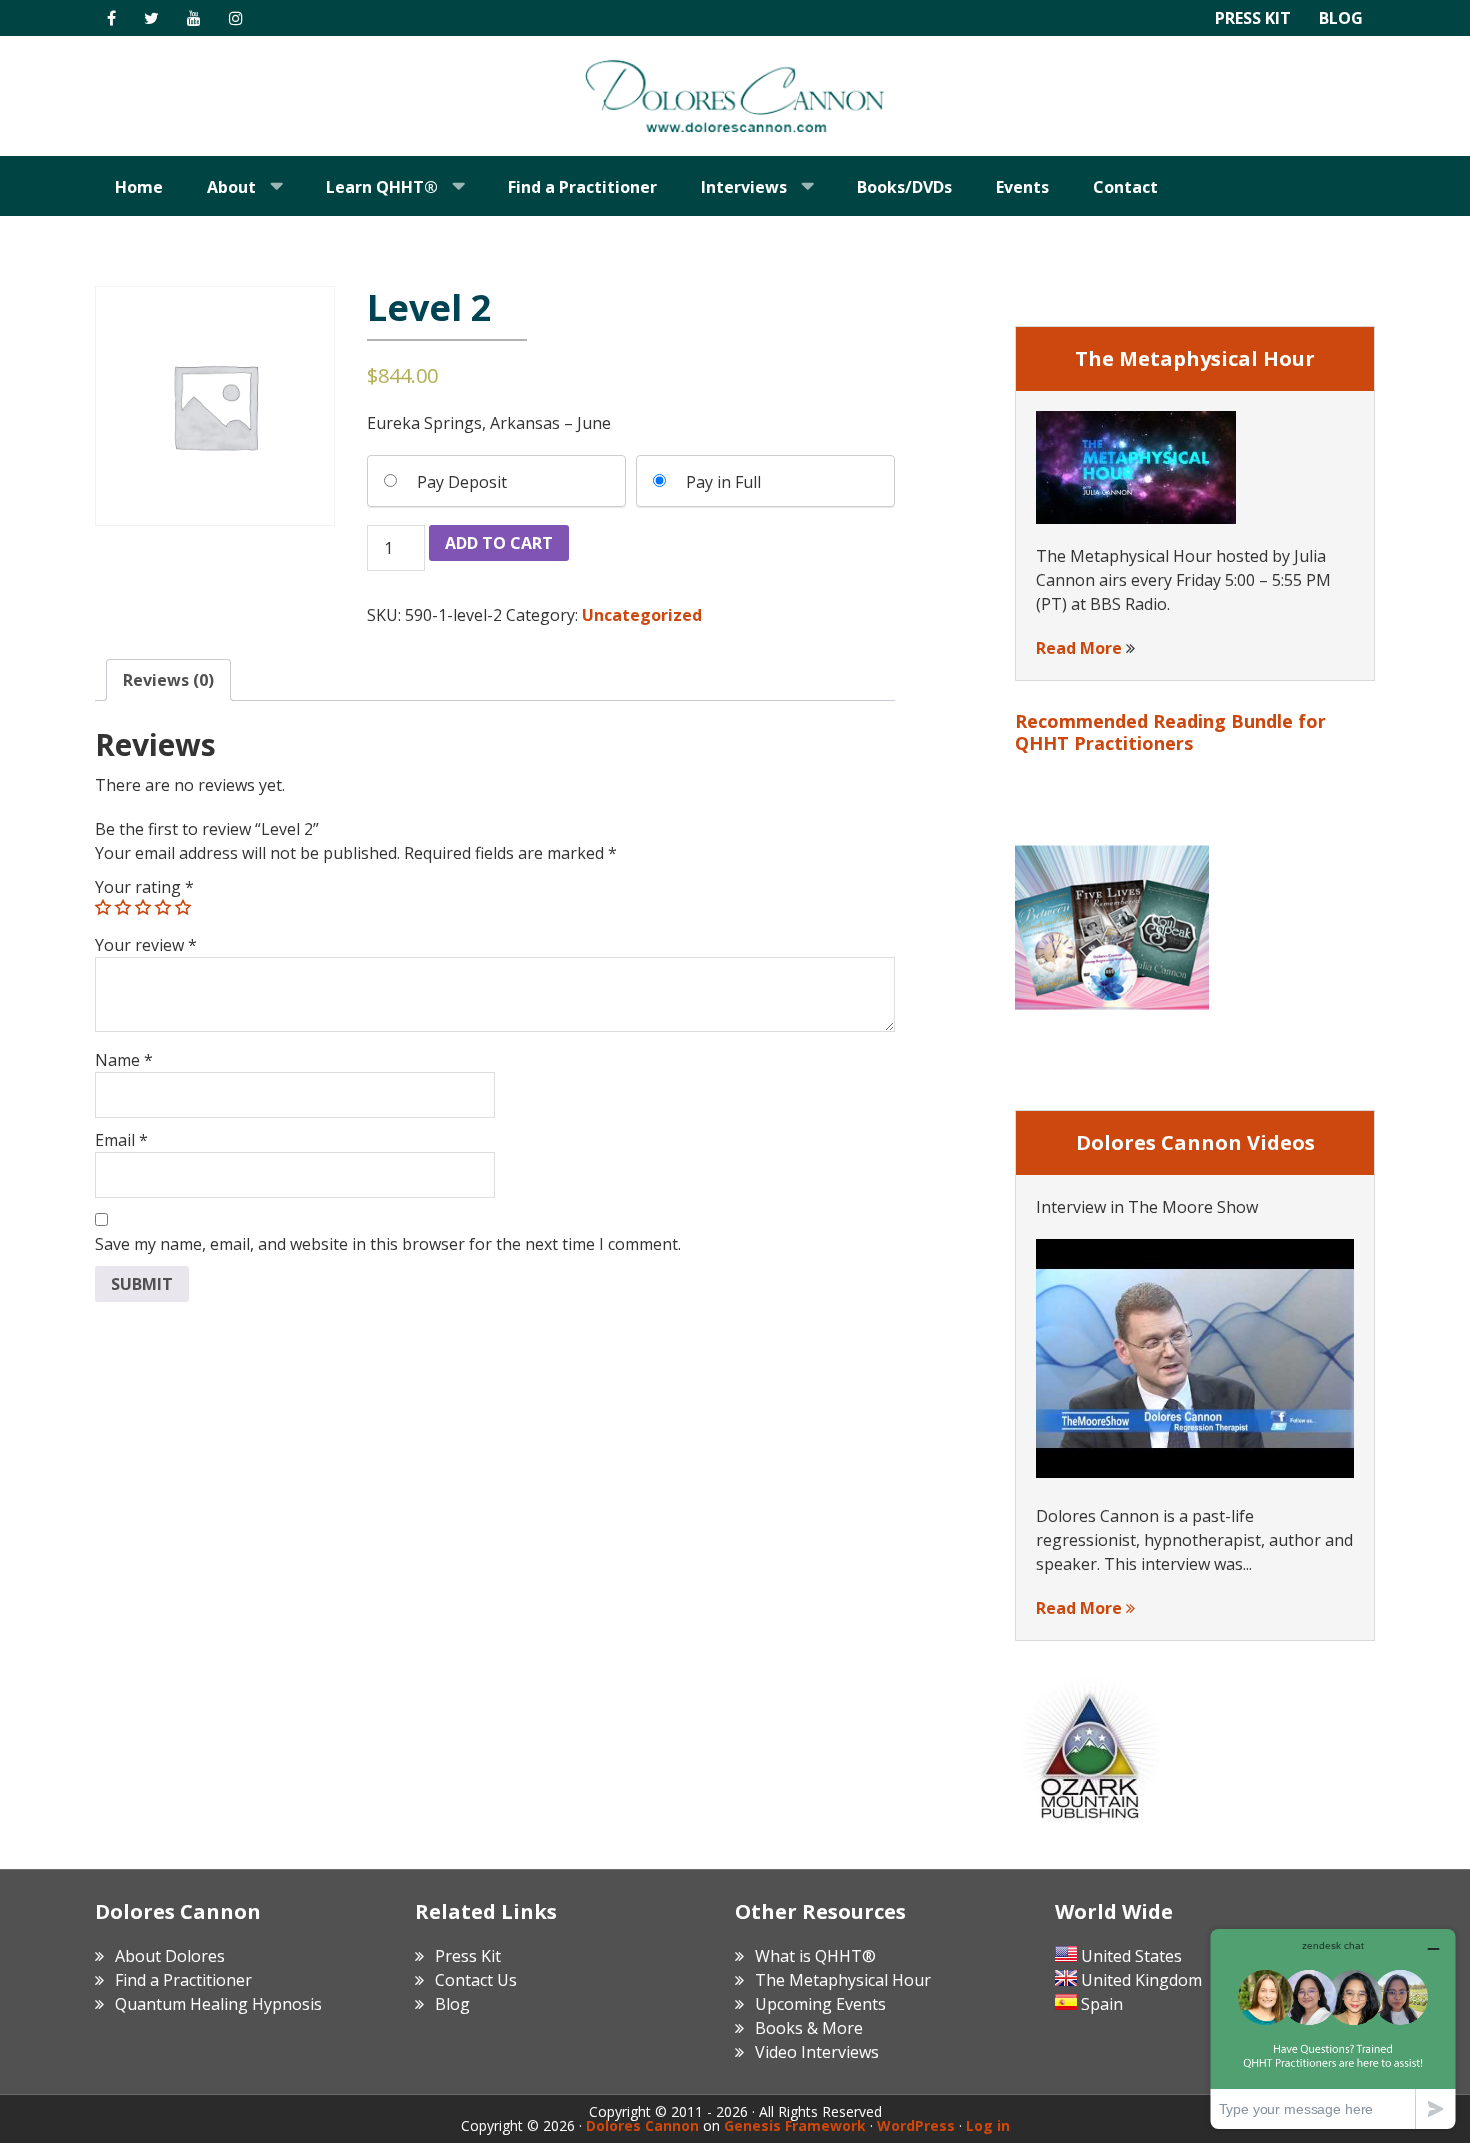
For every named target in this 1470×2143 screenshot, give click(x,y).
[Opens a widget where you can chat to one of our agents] (1333, 2028)
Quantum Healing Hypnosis (218, 2004)
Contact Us (476, 1980)
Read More (1079, 648)
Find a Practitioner (183, 1980)
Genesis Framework (795, 2125)
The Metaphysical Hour (843, 1980)
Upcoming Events (820, 2004)
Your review (146, 945)
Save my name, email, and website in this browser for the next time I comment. (388, 1244)
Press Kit (1253, 18)
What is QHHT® (815, 1956)
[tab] (168, 680)
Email (121, 1140)
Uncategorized (642, 615)
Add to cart (499, 543)
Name (124, 1060)
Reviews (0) (168, 680)
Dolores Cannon (735, 96)
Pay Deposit (462, 482)
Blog (1341, 18)
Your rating (144, 887)
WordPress (916, 2125)
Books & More (809, 2028)
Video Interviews (817, 2052)
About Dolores (170, 1956)
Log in (988, 2125)
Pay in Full (723, 482)
